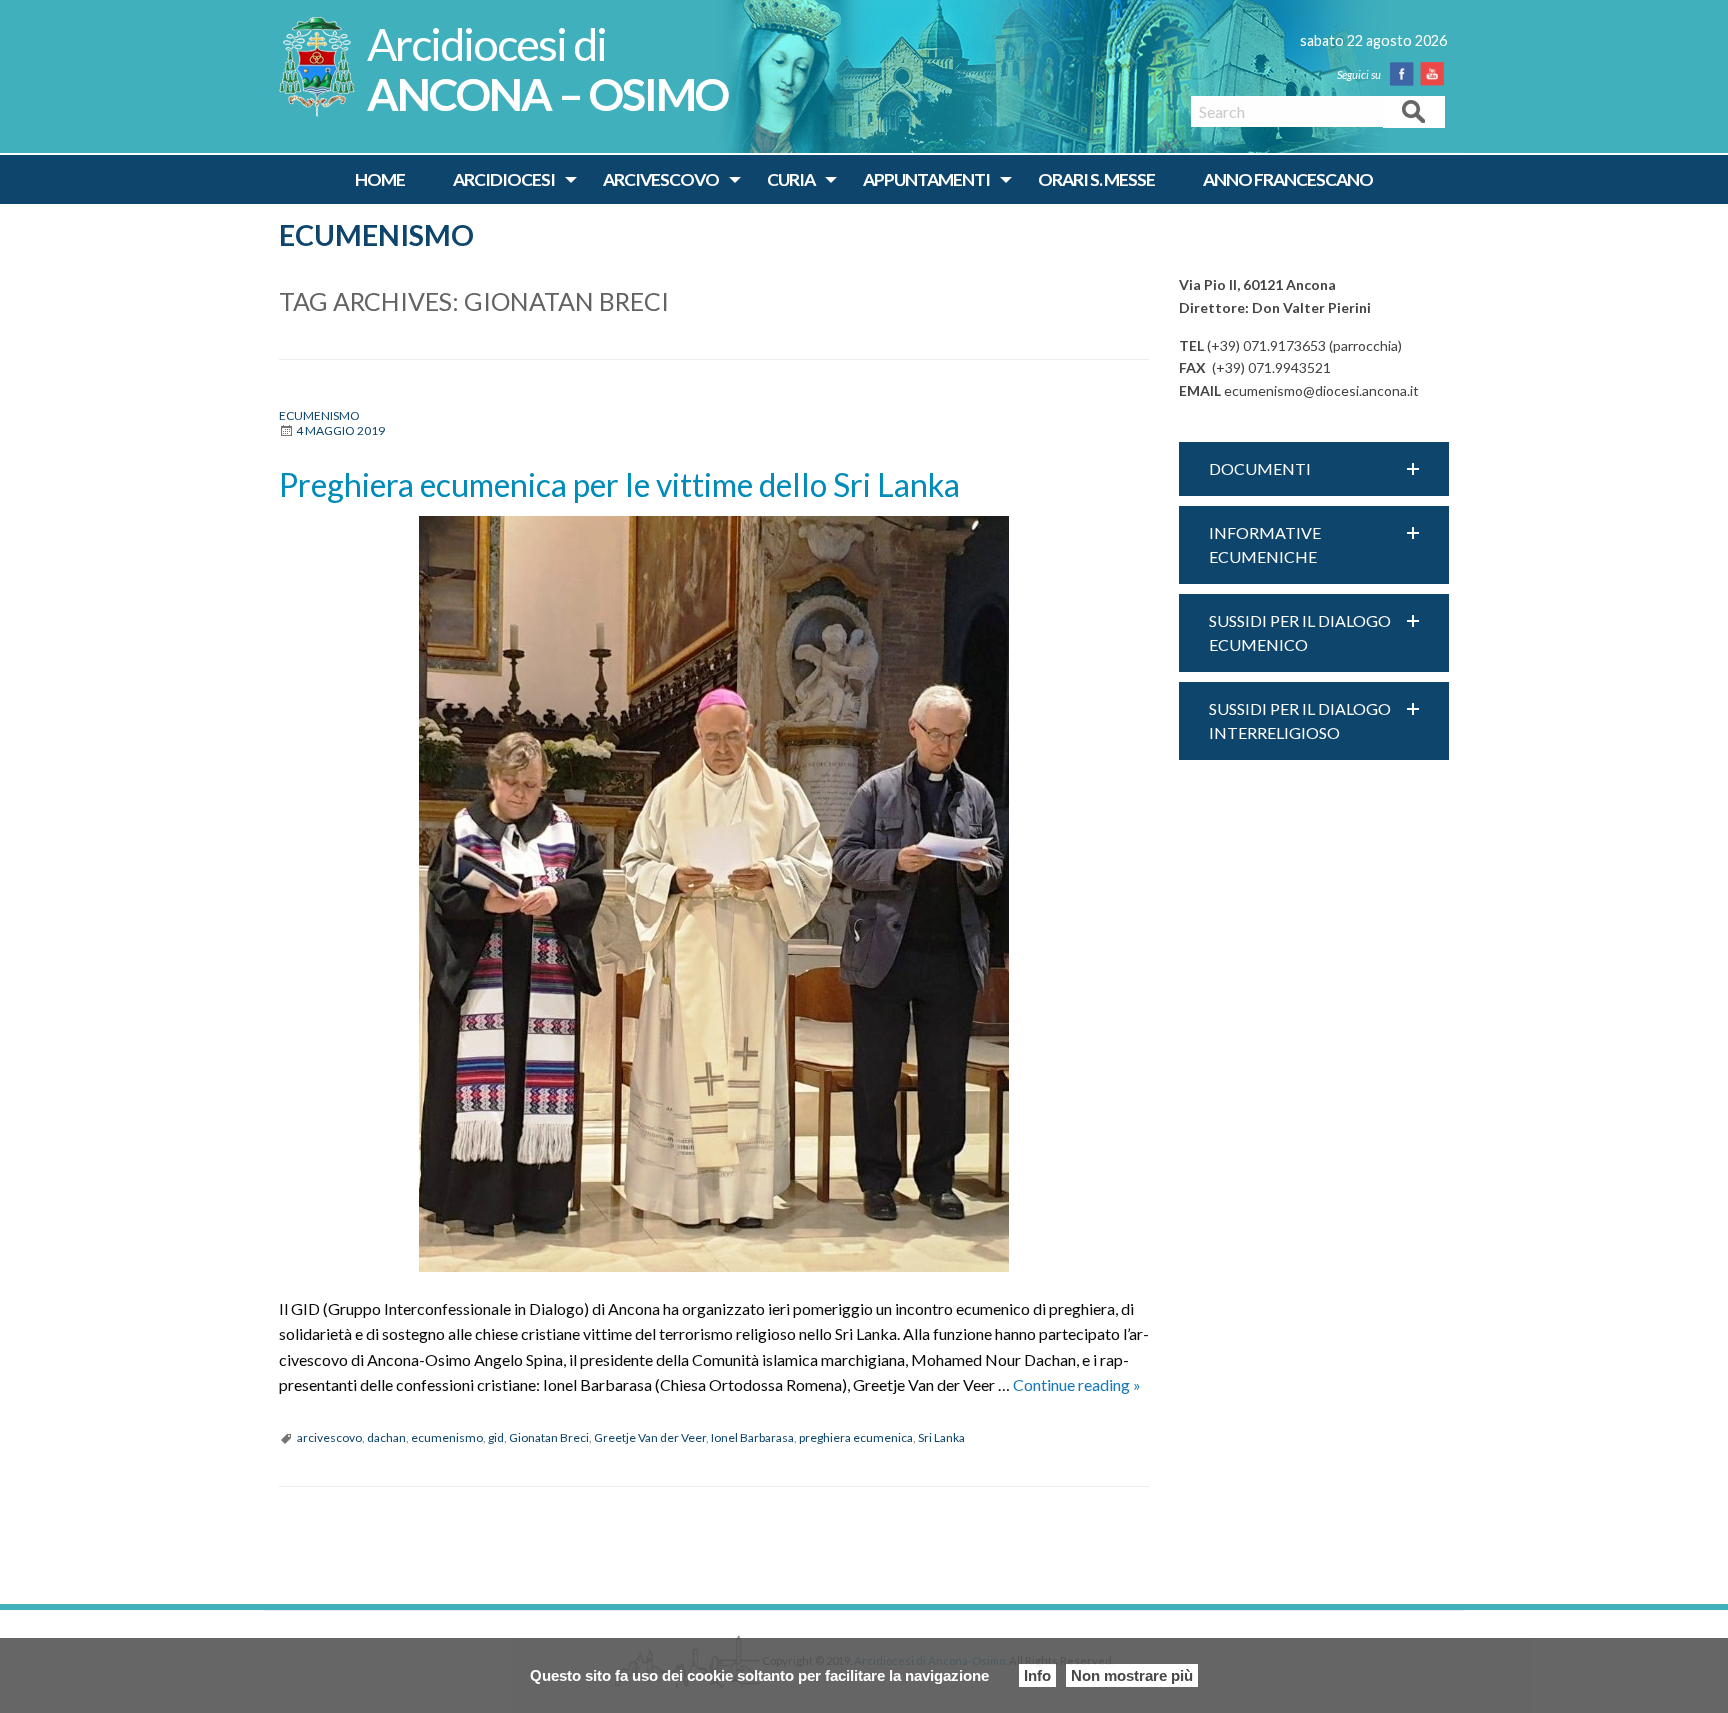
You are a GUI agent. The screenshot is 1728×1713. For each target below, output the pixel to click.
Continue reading (1077, 1384)
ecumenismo (447, 1437)
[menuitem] (380, 180)
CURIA (791, 179)
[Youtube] (1436, 74)
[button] (1314, 469)
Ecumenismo (376, 235)
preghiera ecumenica (856, 1437)
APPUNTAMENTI (926, 179)
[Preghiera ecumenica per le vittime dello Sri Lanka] (714, 894)
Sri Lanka (941, 1437)
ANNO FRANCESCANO (1288, 179)
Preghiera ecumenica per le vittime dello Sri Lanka (619, 484)
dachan (386, 1437)
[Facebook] (1406, 74)
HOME (380, 179)
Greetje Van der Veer (650, 1437)
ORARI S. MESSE (1096, 179)
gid (496, 1437)
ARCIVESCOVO (661, 179)
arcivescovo (329, 1437)
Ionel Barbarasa (752, 1437)
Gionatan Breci (549, 1437)
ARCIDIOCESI (504, 179)
